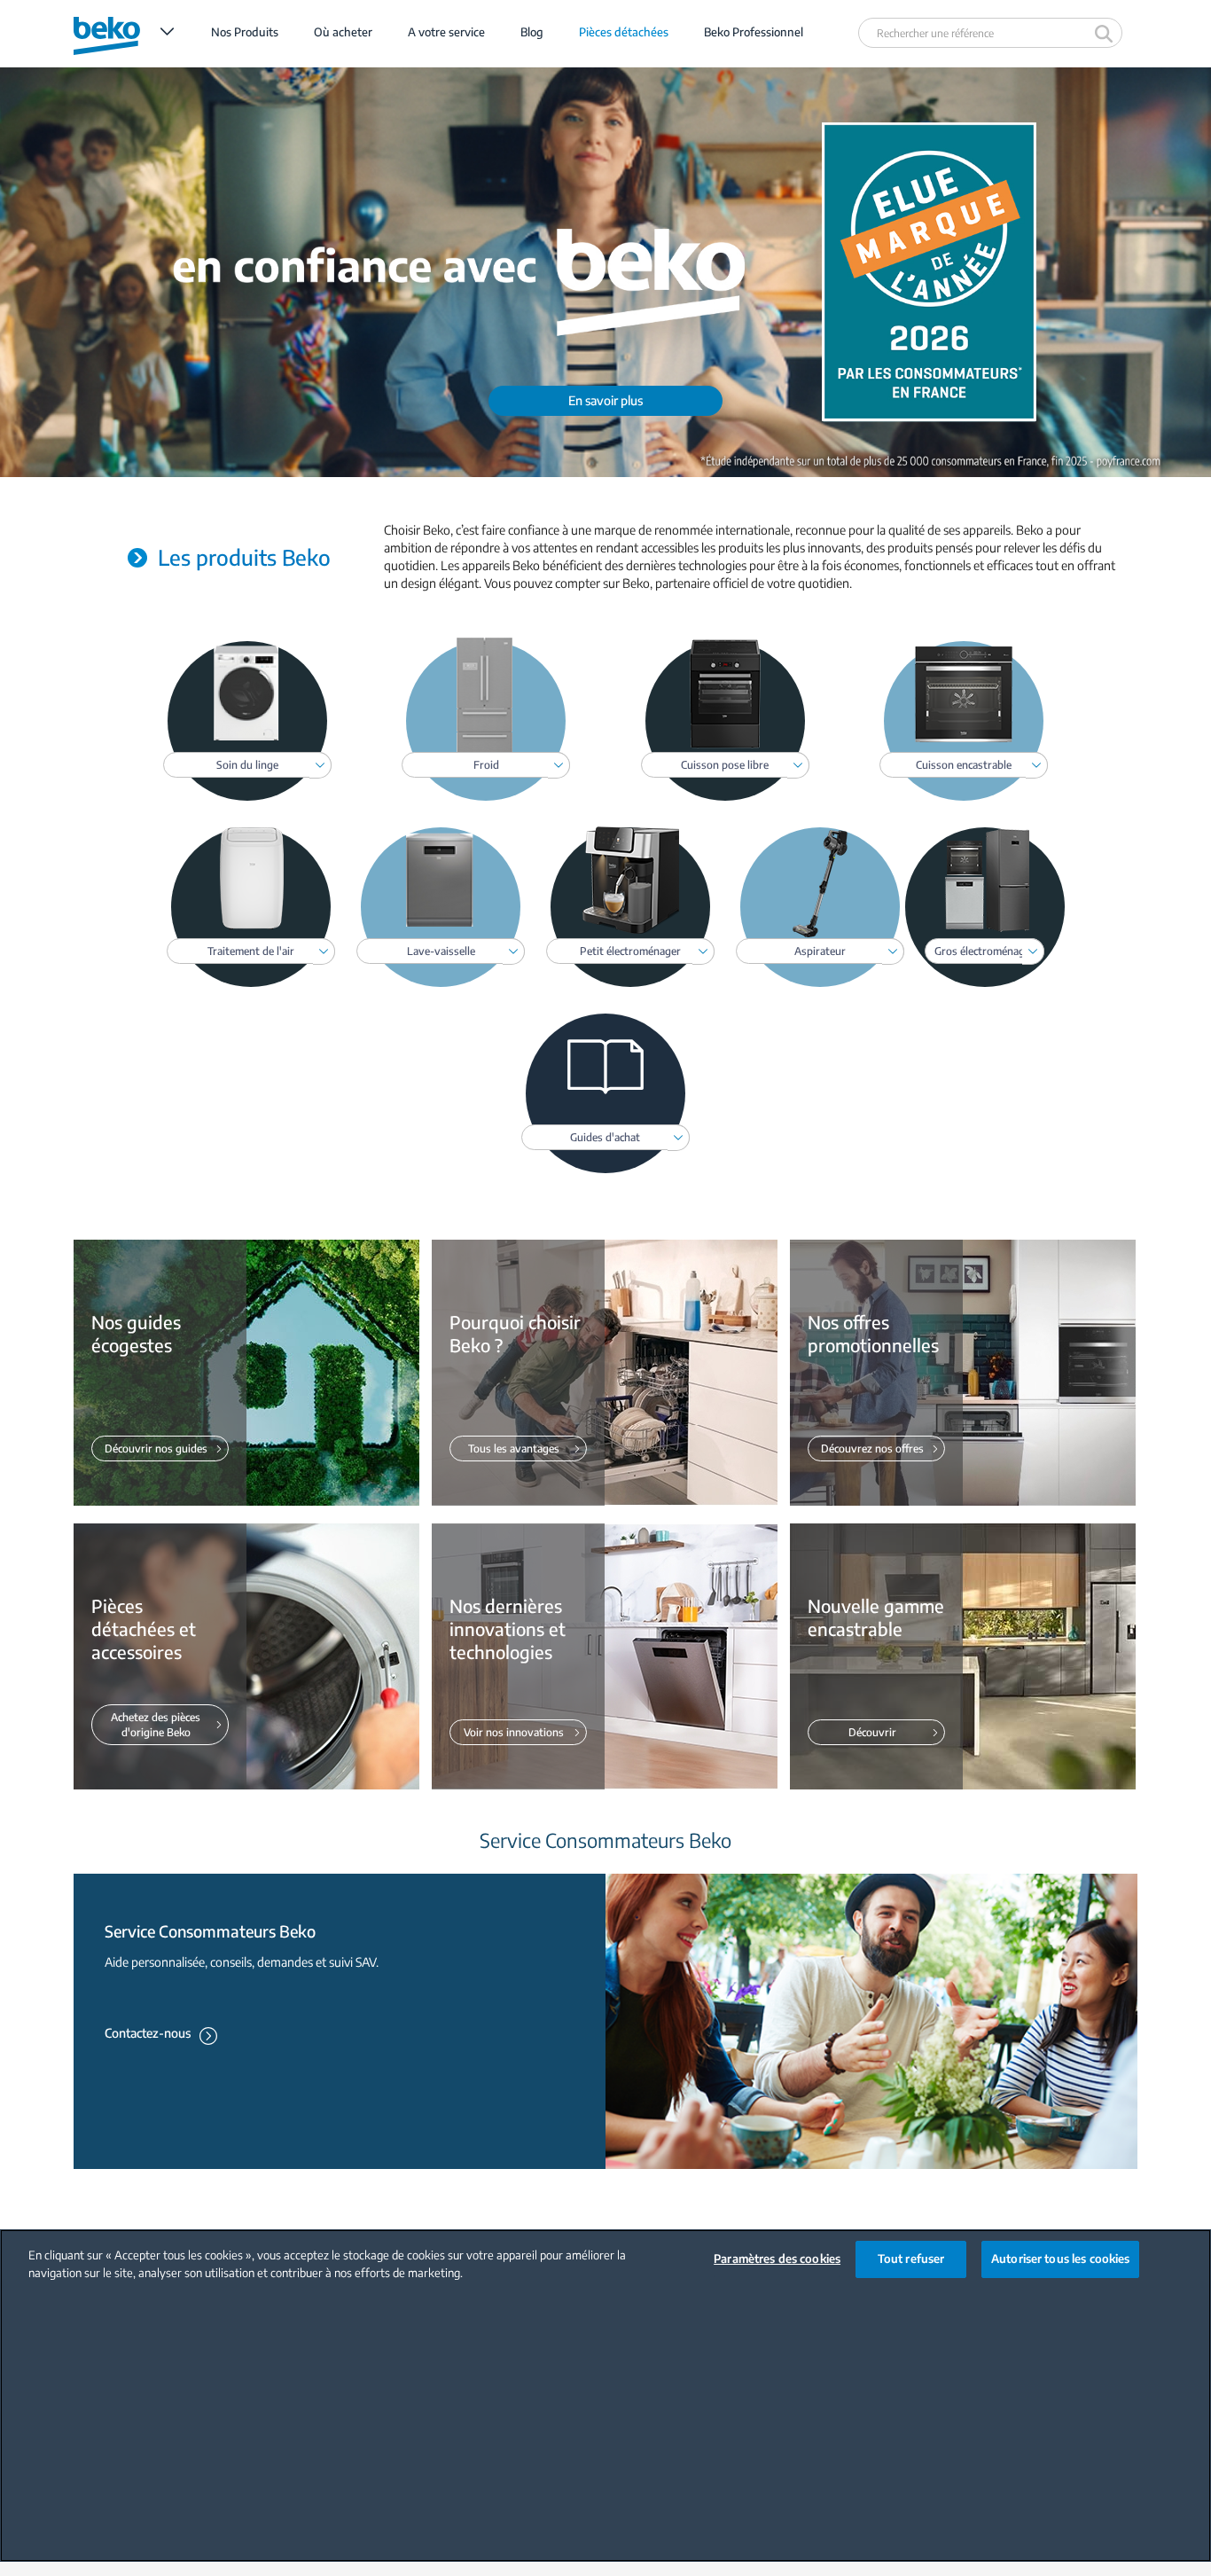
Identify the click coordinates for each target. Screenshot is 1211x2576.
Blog (532, 32)
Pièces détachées (624, 32)
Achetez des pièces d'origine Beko (156, 1725)
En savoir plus (605, 400)
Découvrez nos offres (872, 1449)
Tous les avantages (514, 1449)
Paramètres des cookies (777, 2259)
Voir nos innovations (514, 1732)
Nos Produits (245, 32)
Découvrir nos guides (156, 1449)
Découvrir (872, 1732)
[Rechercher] (1106, 33)
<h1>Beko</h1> (124, 32)
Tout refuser (911, 2259)
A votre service (446, 32)
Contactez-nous (148, 2033)
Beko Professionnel (754, 32)
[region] (605, 2396)
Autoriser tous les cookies (1060, 2259)
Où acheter (343, 32)
